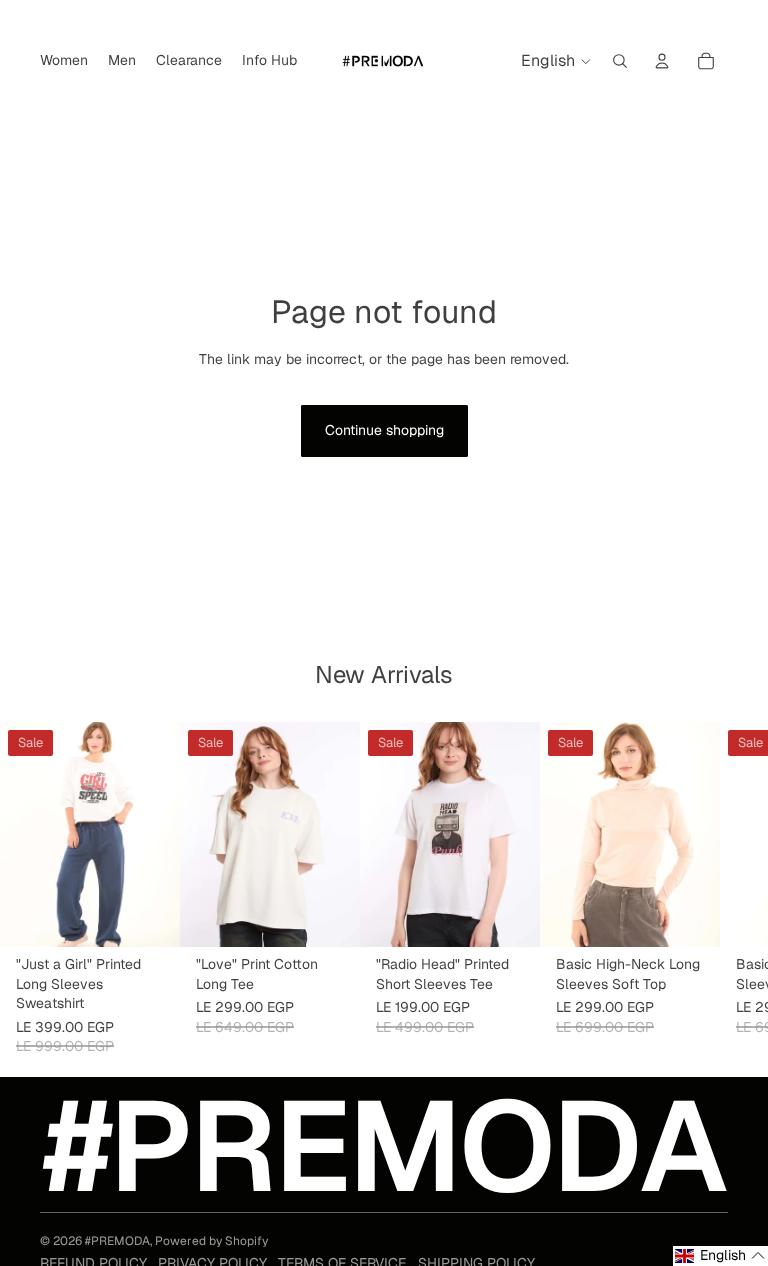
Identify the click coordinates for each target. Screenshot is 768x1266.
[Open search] (620, 61)
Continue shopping (384, 430)
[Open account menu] (662, 61)
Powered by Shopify (211, 1241)
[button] (720, 1256)
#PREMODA (117, 1241)
